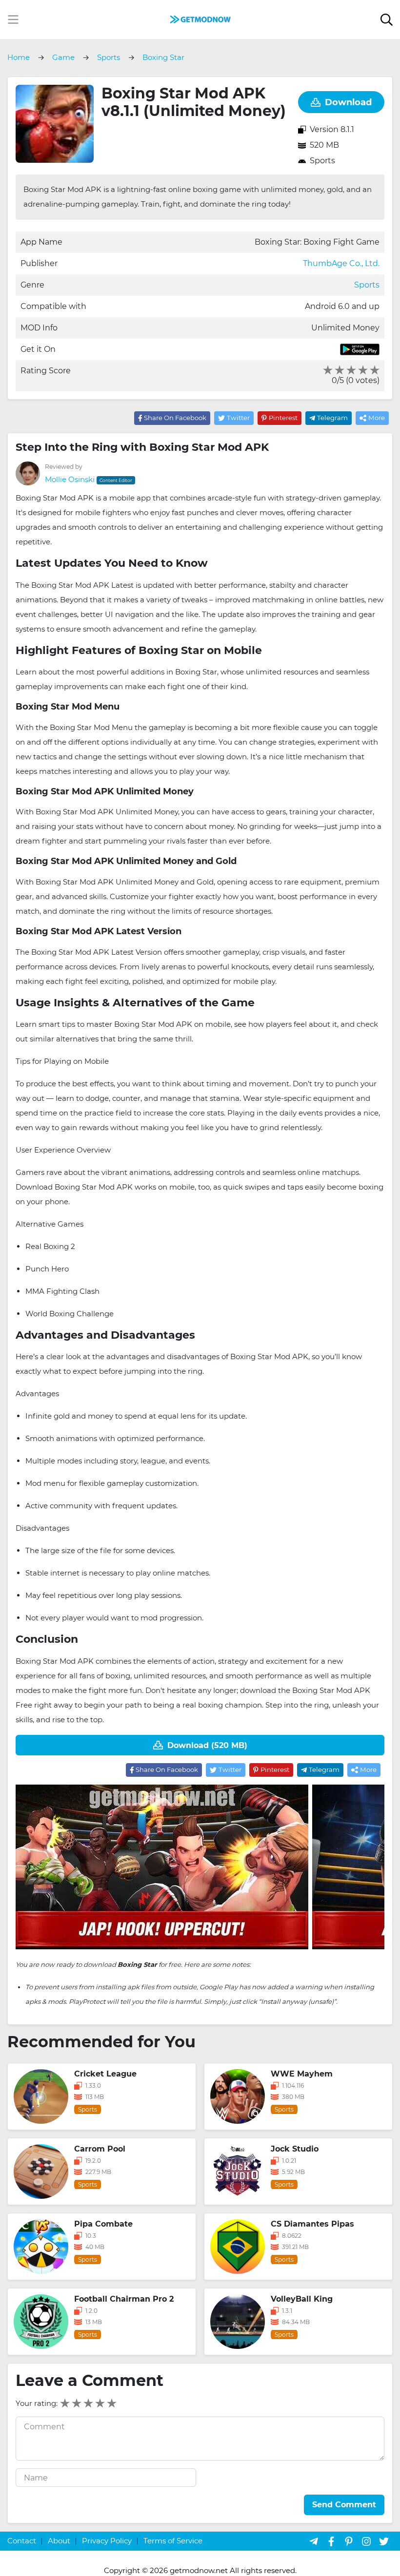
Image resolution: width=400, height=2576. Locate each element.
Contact (22, 2541)
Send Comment (344, 2505)
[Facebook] (331, 2541)
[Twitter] (384, 2541)
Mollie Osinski (70, 479)
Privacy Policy (107, 2541)
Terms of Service (173, 2541)
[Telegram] (314, 2541)
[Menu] (13, 19)
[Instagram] (366, 2541)
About (59, 2541)
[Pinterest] (349, 2541)
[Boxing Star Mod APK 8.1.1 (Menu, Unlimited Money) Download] (200, 19)
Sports (322, 161)
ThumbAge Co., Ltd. (341, 263)
